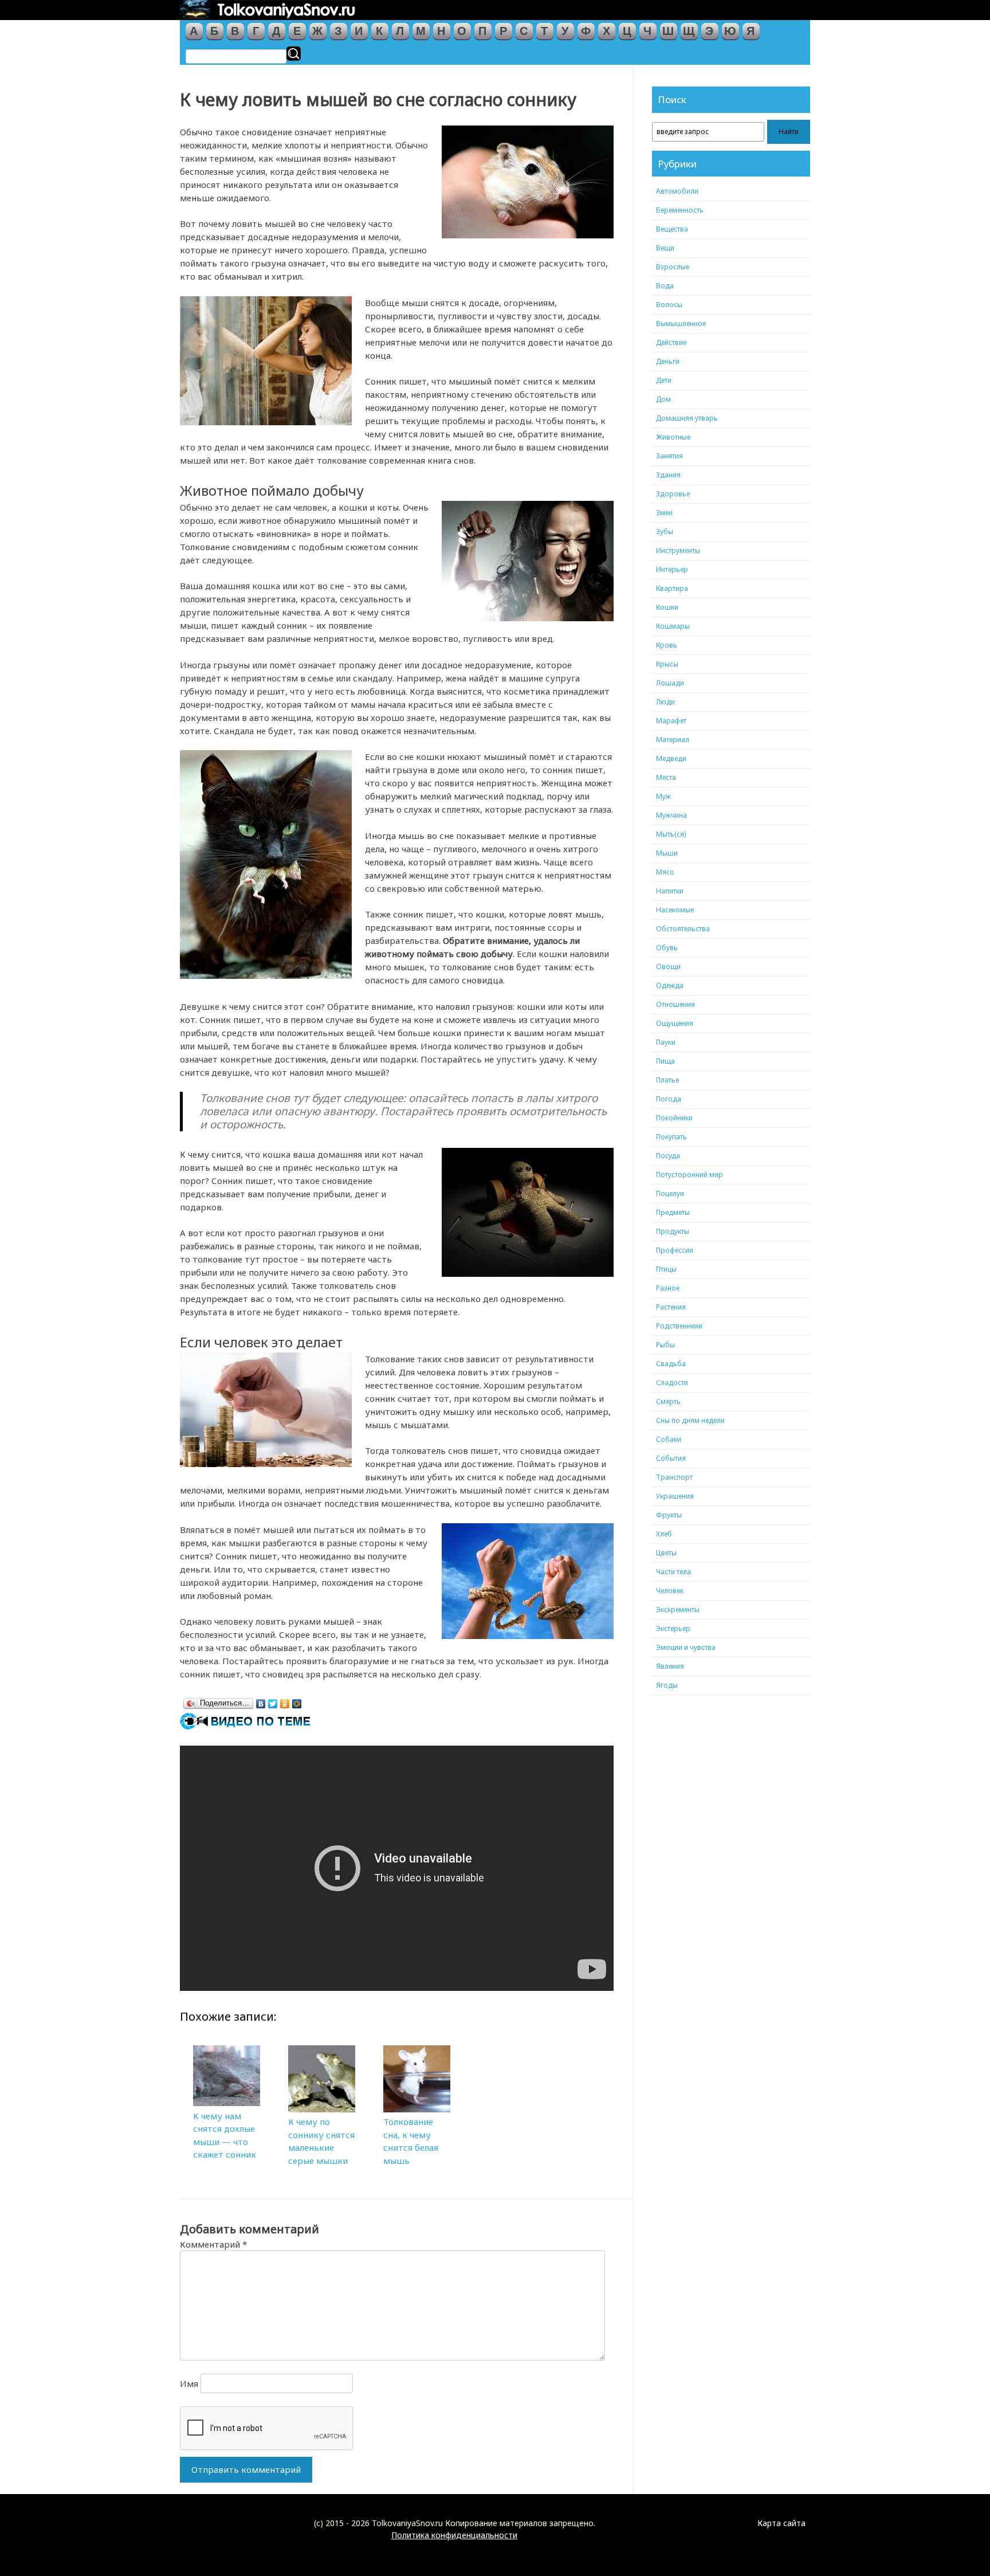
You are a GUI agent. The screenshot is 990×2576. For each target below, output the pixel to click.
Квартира (672, 588)
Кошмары (673, 626)
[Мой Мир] (297, 1701)
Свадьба (671, 1364)
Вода (665, 286)
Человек (670, 1591)
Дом (663, 399)
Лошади (670, 683)
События (671, 1458)
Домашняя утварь (687, 418)
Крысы (667, 664)
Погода (669, 1099)
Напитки (670, 891)
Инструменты (678, 550)
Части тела (673, 1572)
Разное (668, 1288)
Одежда (670, 985)
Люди (665, 702)
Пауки (666, 1042)
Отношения (675, 1004)
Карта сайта (781, 2523)
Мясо (665, 872)
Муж (663, 796)
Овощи (668, 967)
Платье (667, 1080)
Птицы (666, 1269)
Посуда (668, 1156)
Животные (673, 437)
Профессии (675, 1250)
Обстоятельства (683, 929)
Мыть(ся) (671, 834)
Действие (671, 342)
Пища (665, 1061)
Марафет (671, 721)
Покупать (671, 1137)
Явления (670, 1666)
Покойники (674, 1118)
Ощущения (675, 1023)
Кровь (667, 645)
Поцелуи (670, 1193)
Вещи (665, 248)
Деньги (668, 361)
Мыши (667, 853)
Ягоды (667, 1685)
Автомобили (677, 191)
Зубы (665, 532)
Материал (673, 740)
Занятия (669, 456)
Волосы (669, 305)
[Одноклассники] (285, 1701)
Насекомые (675, 910)
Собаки (669, 1439)
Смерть (668, 1401)
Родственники (679, 1326)
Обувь (667, 948)
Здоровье (673, 494)
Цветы (666, 1553)
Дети (664, 380)
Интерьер (672, 569)
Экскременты (678, 1609)
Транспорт (674, 1477)
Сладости (672, 1383)
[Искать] (294, 54)
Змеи (664, 513)
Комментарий (213, 2244)
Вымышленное (681, 324)
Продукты (673, 1231)
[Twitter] (273, 1701)
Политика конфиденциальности (454, 2535)
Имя (189, 2383)
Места (666, 777)
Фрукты (669, 1515)
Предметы (673, 1212)
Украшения (675, 1496)
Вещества (672, 229)
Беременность (680, 210)
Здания (668, 475)
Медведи (671, 758)
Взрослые (673, 267)
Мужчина (671, 815)
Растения (671, 1307)
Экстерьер (673, 1628)
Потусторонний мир (690, 1175)
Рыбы (665, 1345)
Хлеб (664, 1534)
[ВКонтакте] (261, 1701)
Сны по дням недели (690, 1420)
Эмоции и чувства (686, 1647)
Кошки (667, 607)
